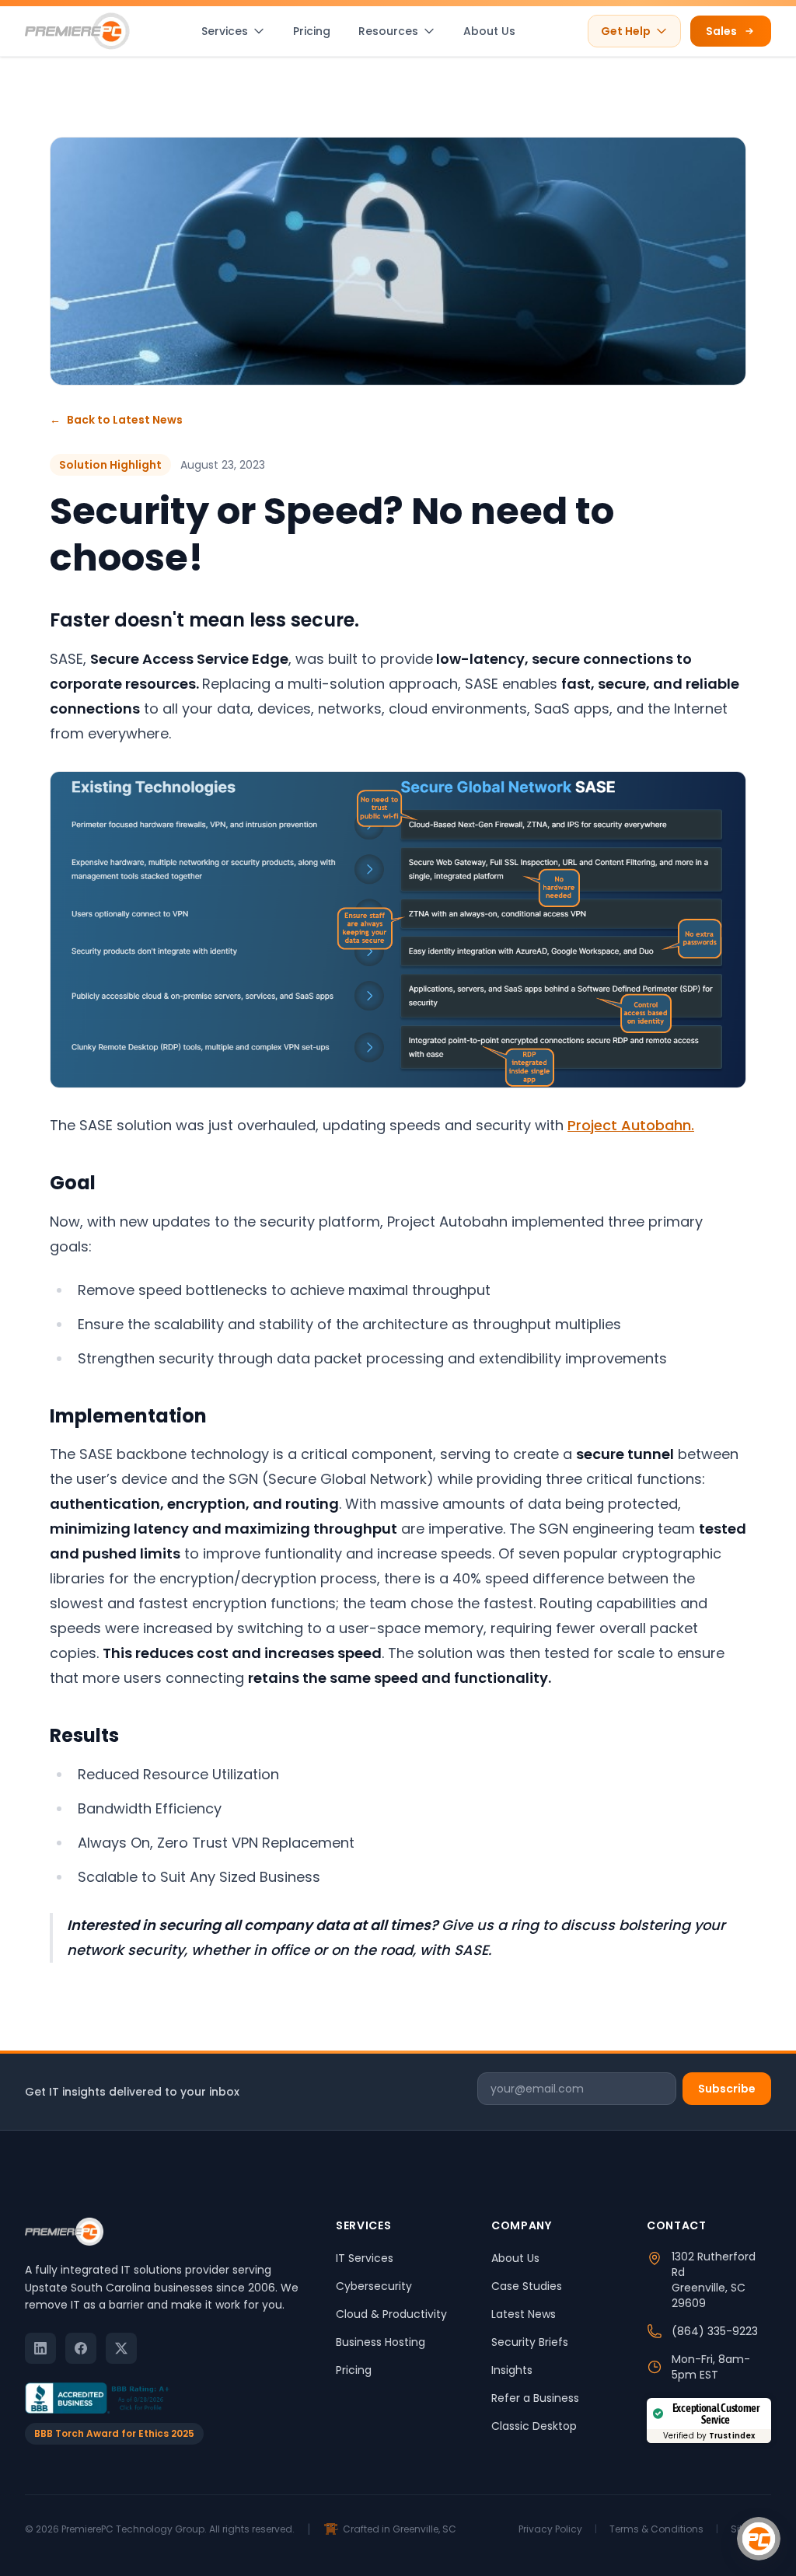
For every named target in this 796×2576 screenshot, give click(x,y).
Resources (388, 31)
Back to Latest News (116, 420)
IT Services (365, 2258)
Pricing (312, 31)
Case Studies (527, 2286)
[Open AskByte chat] (759, 2539)
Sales (721, 31)
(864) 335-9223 (715, 2331)
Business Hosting (381, 2342)
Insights (512, 2370)
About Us (489, 31)
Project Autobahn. (631, 1125)
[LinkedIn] (40, 2348)
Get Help (626, 31)
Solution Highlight (110, 465)
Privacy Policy (550, 2529)
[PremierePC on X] (121, 2348)
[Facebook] (81, 2348)
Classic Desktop (534, 2426)
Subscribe (727, 2089)
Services (225, 31)
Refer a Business (535, 2398)
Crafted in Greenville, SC (400, 2529)
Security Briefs (530, 2342)
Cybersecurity (374, 2286)
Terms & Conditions (656, 2529)
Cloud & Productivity (391, 2314)
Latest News (524, 2314)
